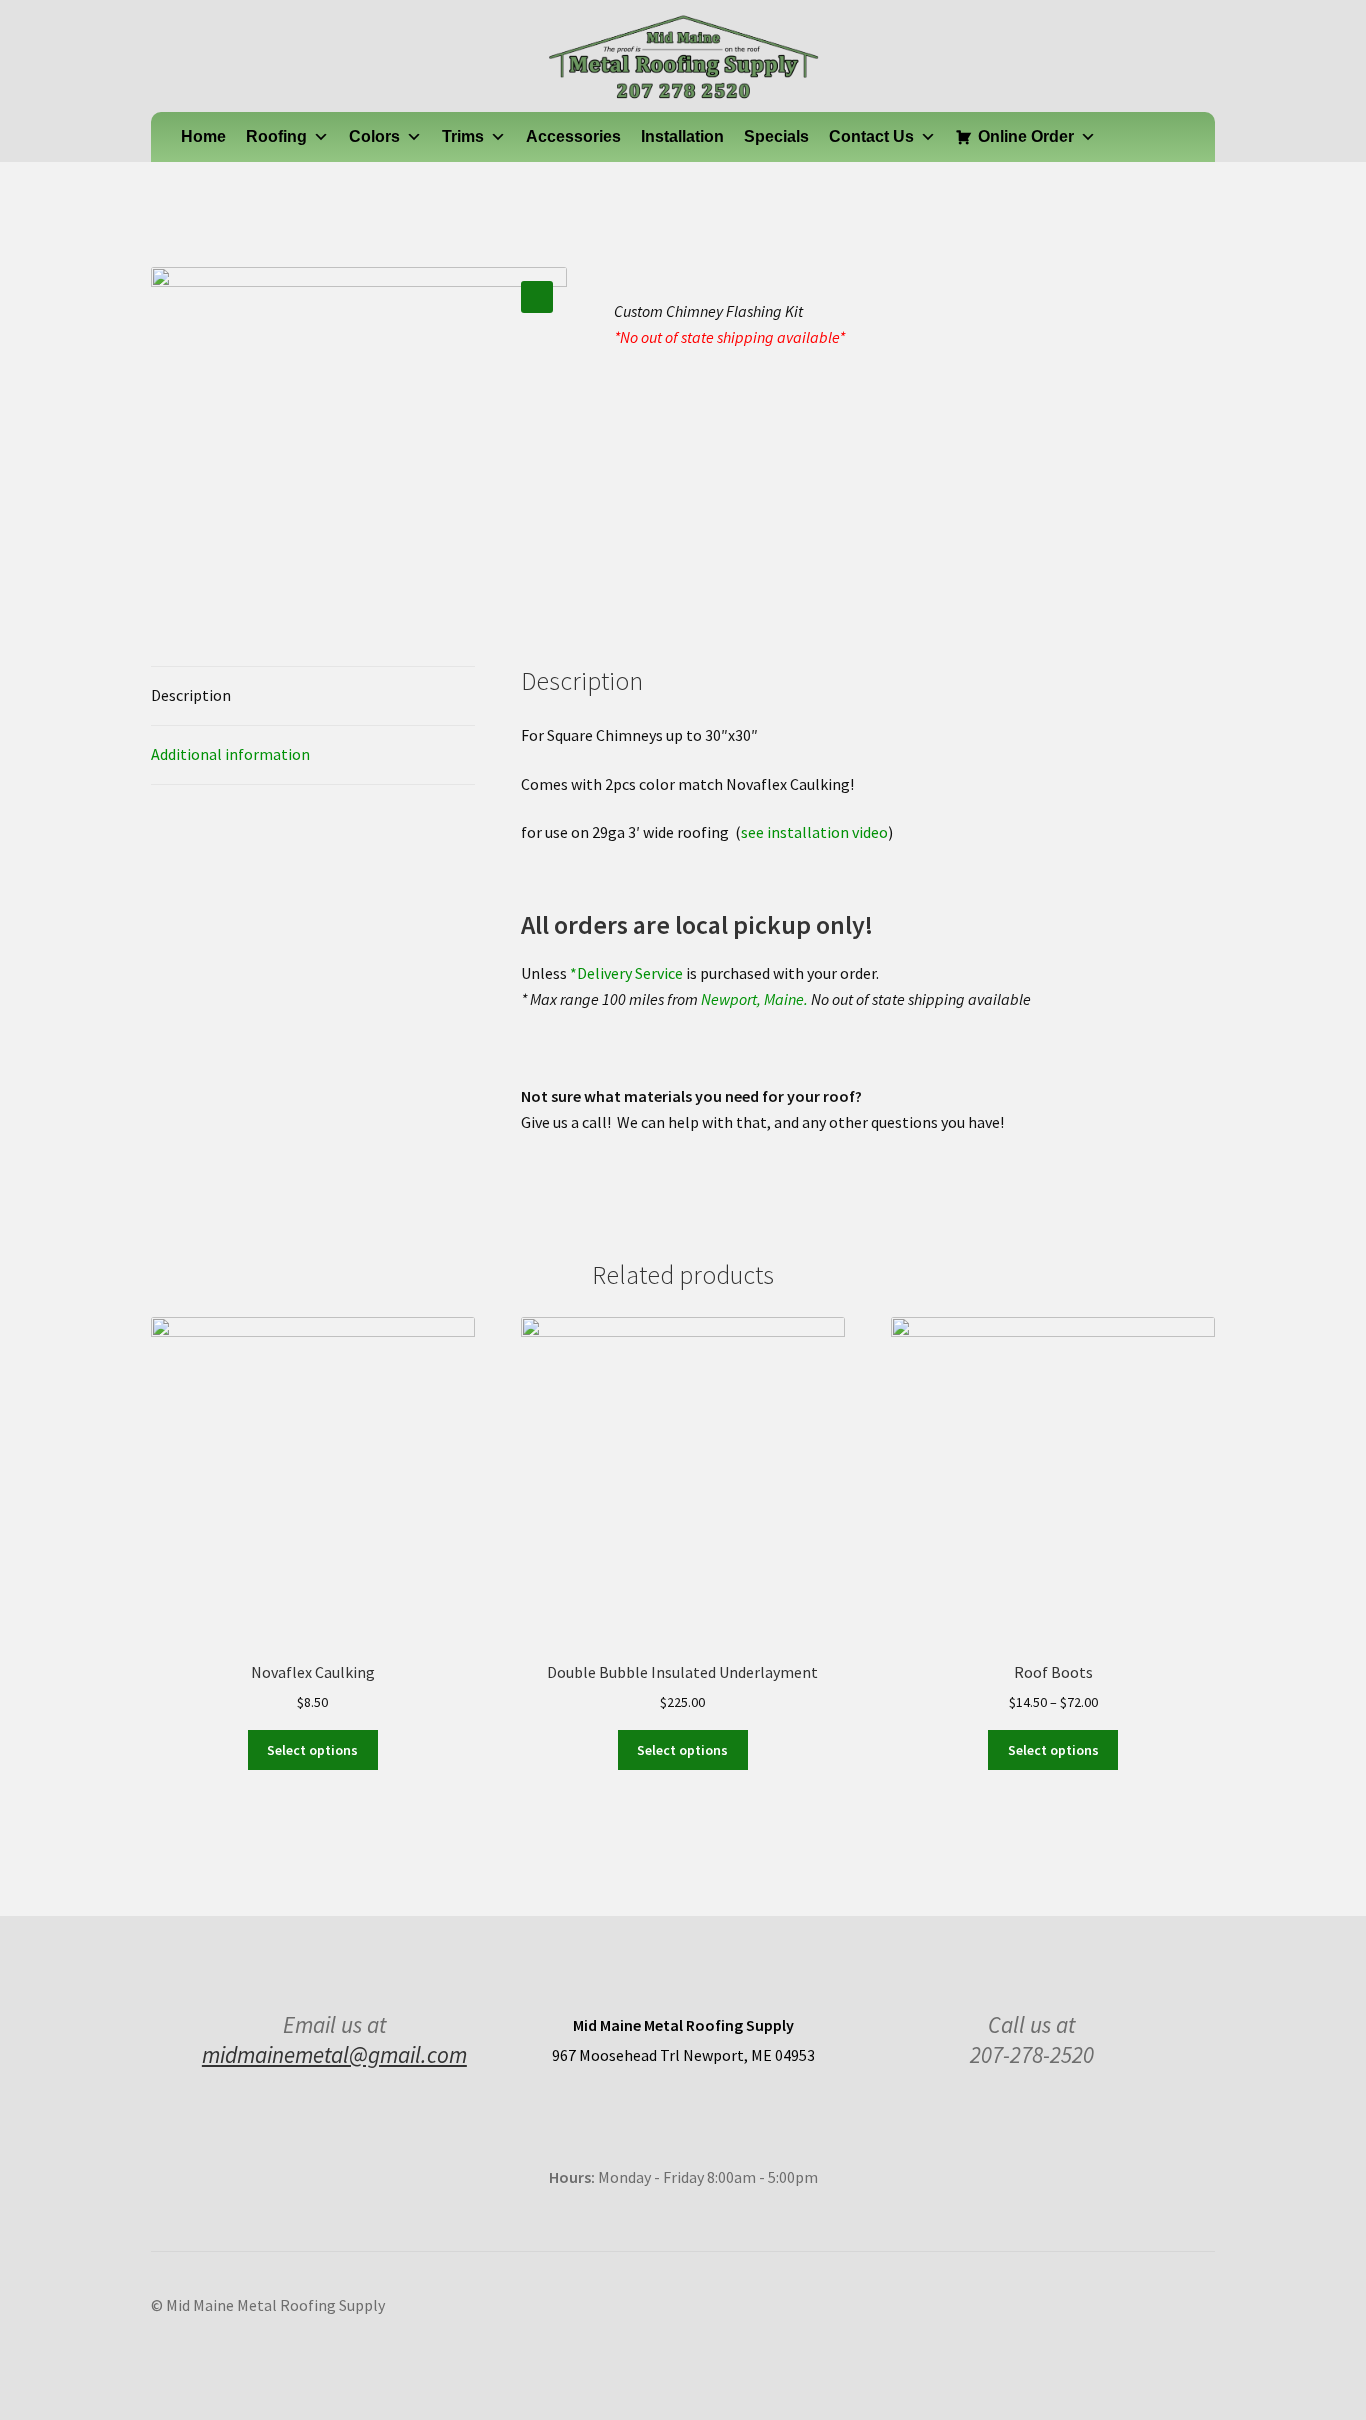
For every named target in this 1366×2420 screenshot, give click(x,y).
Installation (682, 136)
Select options (312, 1750)
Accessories (573, 136)
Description (191, 695)
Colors (374, 136)
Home (203, 136)
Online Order (1026, 136)
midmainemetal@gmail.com (334, 2054)
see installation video (814, 832)
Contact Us (871, 136)
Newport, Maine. (754, 999)
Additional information (230, 754)
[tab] (313, 696)
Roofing (276, 136)
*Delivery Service (626, 973)
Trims (463, 136)
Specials (776, 136)
